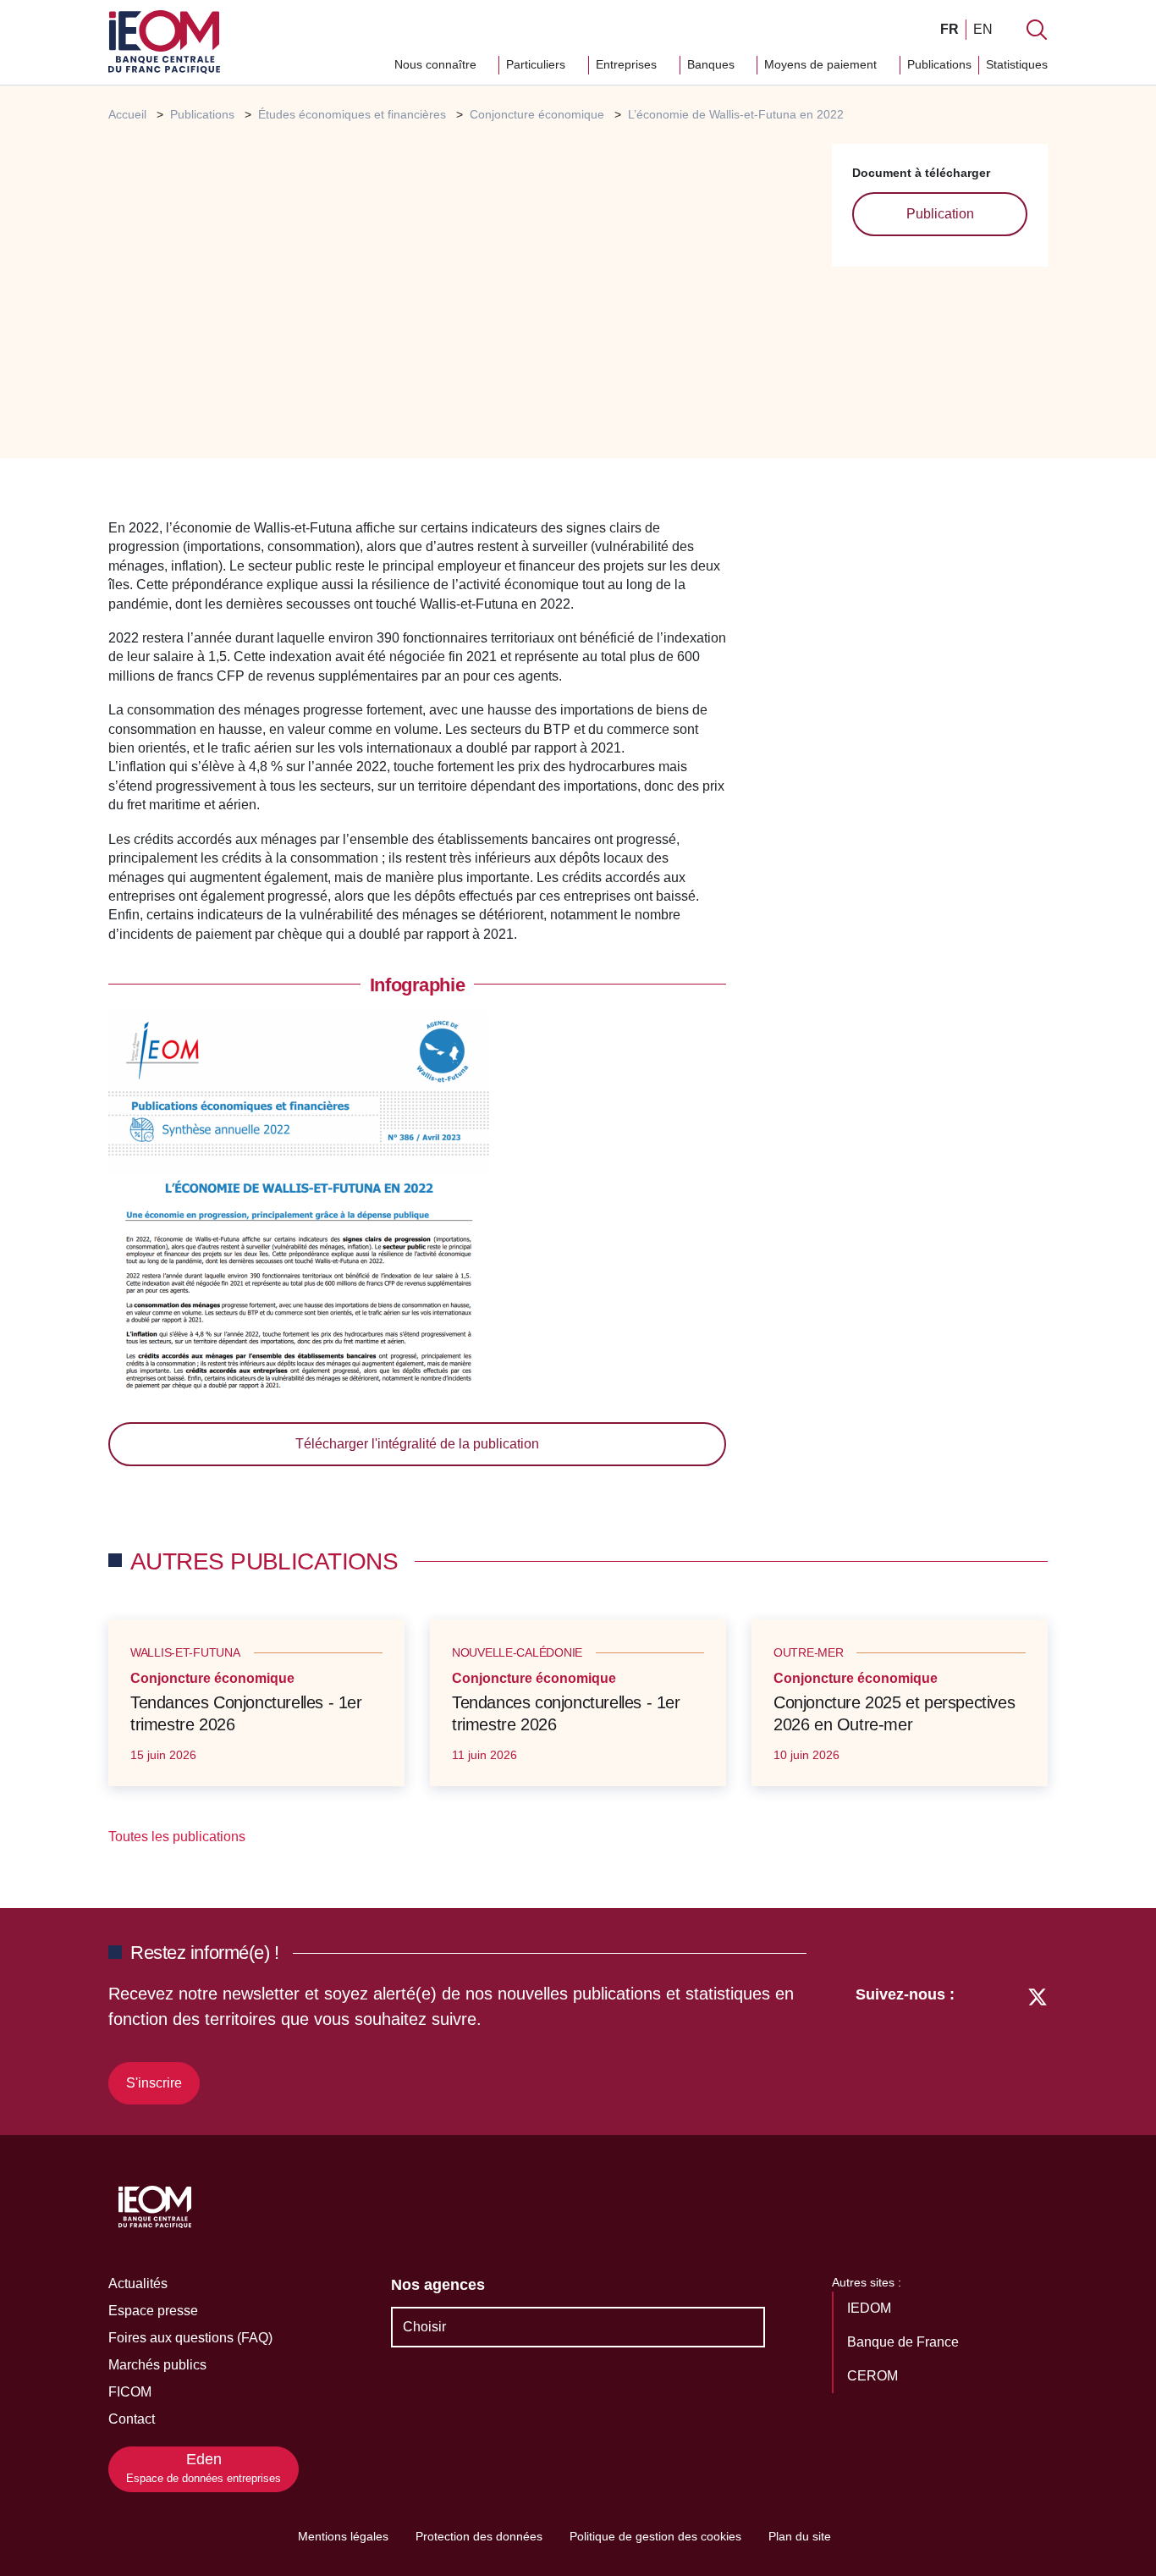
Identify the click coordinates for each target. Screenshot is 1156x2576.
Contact (132, 2419)
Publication (940, 214)
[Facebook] (1006, 2042)
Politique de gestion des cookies (655, 2536)
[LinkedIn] (976, 2042)
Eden (204, 2468)
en (983, 29)
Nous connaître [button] (437, 64)
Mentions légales (343, 2536)
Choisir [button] (424, 2327)
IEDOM (871, 2308)
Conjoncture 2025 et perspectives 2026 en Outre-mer (894, 1713)
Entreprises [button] (628, 64)
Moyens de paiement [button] (822, 64)
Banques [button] (713, 64)
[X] (1038, 2042)
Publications (939, 64)
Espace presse (153, 2311)
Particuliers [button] (537, 64)
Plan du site (800, 2536)
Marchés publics (157, 2365)
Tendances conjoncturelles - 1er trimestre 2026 (566, 1713)
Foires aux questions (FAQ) (190, 2338)
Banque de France (905, 2342)
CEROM (874, 2376)
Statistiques (1017, 64)
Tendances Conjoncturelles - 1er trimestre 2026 (246, 1713)
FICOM (130, 2392)
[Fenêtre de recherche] (1037, 30)
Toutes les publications (179, 1837)
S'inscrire (154, 2083)
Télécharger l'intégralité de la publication (417, 1444)
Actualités (138, 2284)
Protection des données (479, 2536)
